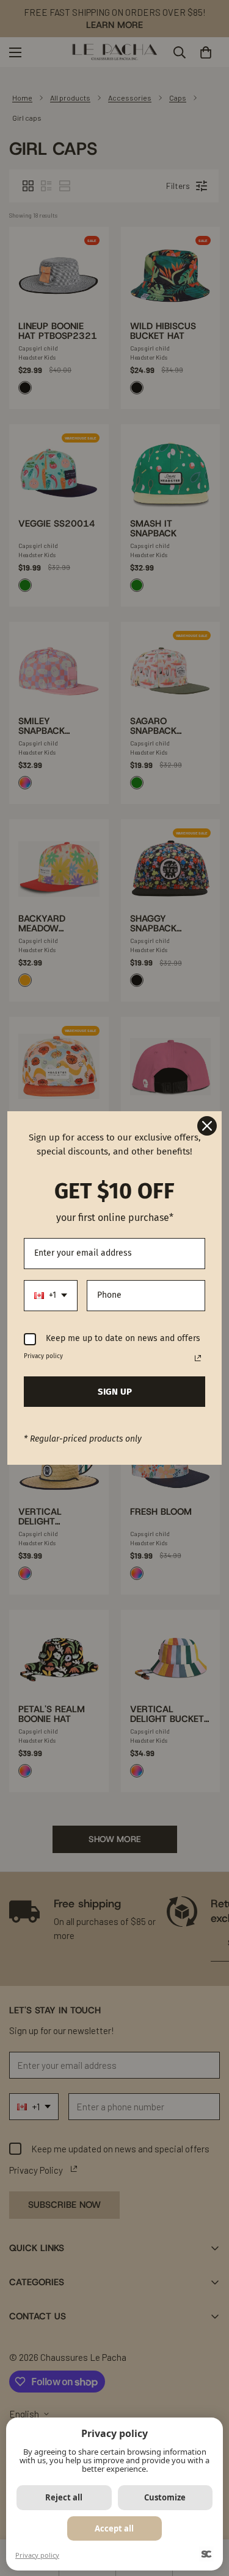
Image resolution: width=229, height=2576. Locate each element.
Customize (165, 2497)
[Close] (207, 1126)
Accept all (114, 2528)
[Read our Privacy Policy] (198, 1358)
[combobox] (51, 1296)
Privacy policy (37, 2555)
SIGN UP (115, 1392)
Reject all (64, 2497)
